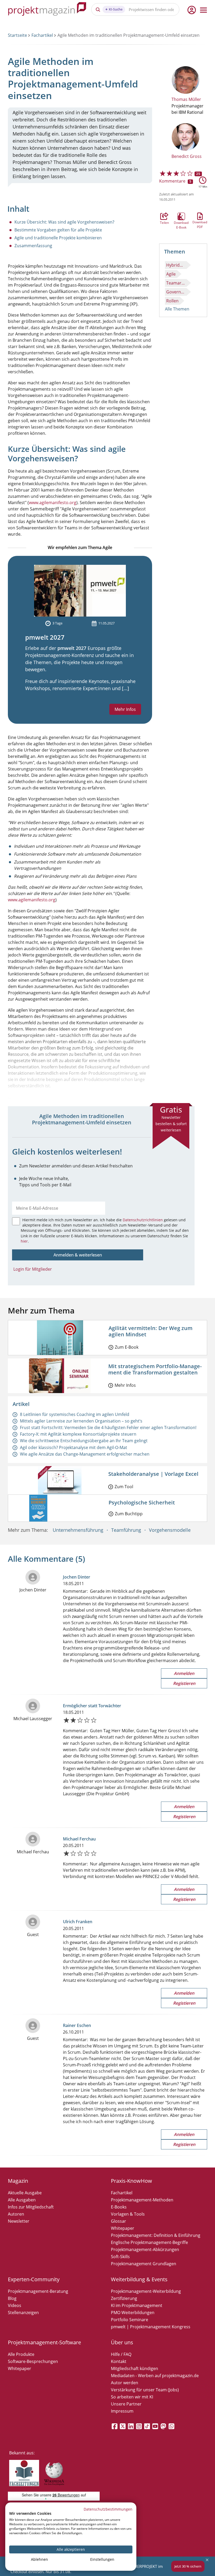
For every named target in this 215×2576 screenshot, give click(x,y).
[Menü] (203, 10)
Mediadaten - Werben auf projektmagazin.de (155, 2376)
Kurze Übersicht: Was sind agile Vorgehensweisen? (64, 222)
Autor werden (125, 2383)
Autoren (16, 2214)
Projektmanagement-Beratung (38, 2291)
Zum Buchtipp (129, 1514)
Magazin (18, 2181)
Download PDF (200, 216)
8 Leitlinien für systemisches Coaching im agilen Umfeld (75, 1414)
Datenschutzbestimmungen (108, 2509)
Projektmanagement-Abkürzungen (145, 2249)
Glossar (119, 2221)
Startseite (17, 35)
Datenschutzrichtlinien (143, 1220)
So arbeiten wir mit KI (132, 2397)
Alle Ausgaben (22, 2200)
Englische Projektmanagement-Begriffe (149, 2242)
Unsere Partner (126, 2404)
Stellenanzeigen (23, 2313)
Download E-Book (181, 216)
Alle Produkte (21, 2354)
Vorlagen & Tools (128, 2214)
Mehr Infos (125, 709)
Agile (171, 274)
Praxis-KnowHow (131, 2181)
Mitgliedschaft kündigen (135, 2368)
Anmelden (184, 1673)
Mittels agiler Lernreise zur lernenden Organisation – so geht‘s (81, 1421)
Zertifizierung (124, 2298)
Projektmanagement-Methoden (142, 2200)
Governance (176, 292)
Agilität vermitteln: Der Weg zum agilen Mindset (150, 1331)
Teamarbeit (176, 283)
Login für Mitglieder (33, 1269)
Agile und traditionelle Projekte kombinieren (58, 238)
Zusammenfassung (33, 246)
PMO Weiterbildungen (133, 2313)
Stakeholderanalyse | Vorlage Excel (153, 1474)
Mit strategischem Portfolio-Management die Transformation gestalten (155, 1369)
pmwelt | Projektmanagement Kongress (151, 2327)
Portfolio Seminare (130, 2320)
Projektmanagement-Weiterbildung (146, 2291)
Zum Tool (124, 1487)
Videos (15, 2305)
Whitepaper (123, 2228)
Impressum (122, 2411)
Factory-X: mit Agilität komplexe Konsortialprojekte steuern (78, 1434)
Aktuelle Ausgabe (25, 2193)
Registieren (184, 1683)
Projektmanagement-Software (44, 2342)
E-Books (119, 2207)
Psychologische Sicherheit (142, 1502)
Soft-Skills (120, 2257)
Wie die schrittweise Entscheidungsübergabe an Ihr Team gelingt (84, 1441)
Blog (12, 2298)
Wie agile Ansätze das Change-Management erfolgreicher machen (85, 1454)
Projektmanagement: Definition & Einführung (156, 2235)
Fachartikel (42, 35)
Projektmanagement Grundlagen (144, 2264)
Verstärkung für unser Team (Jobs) (145, 2390)
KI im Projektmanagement (137, 2305)
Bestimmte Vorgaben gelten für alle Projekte (58, 230)
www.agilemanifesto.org (53, 503)
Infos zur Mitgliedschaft (31, 2207)
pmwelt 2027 (45, 637)
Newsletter (19, 2221)
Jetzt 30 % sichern (188, 2566)
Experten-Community (34, 2279)
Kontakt (119, 2361)
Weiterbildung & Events (139, 2279)
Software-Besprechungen (33, 2361)
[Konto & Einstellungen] (191, 10)
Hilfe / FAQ (121, 2354)
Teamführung (126, 1530)
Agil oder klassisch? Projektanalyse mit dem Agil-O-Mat (74, 1447)
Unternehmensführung (78, 1530)
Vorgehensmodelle (170, 1530)
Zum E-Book (127, 1347)
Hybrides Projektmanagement (176, 265)
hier (24, 1241)
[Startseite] (47, 10)
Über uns (122, 2342)
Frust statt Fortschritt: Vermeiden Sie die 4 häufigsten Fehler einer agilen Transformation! (108, 1427)
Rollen (172, 301)
